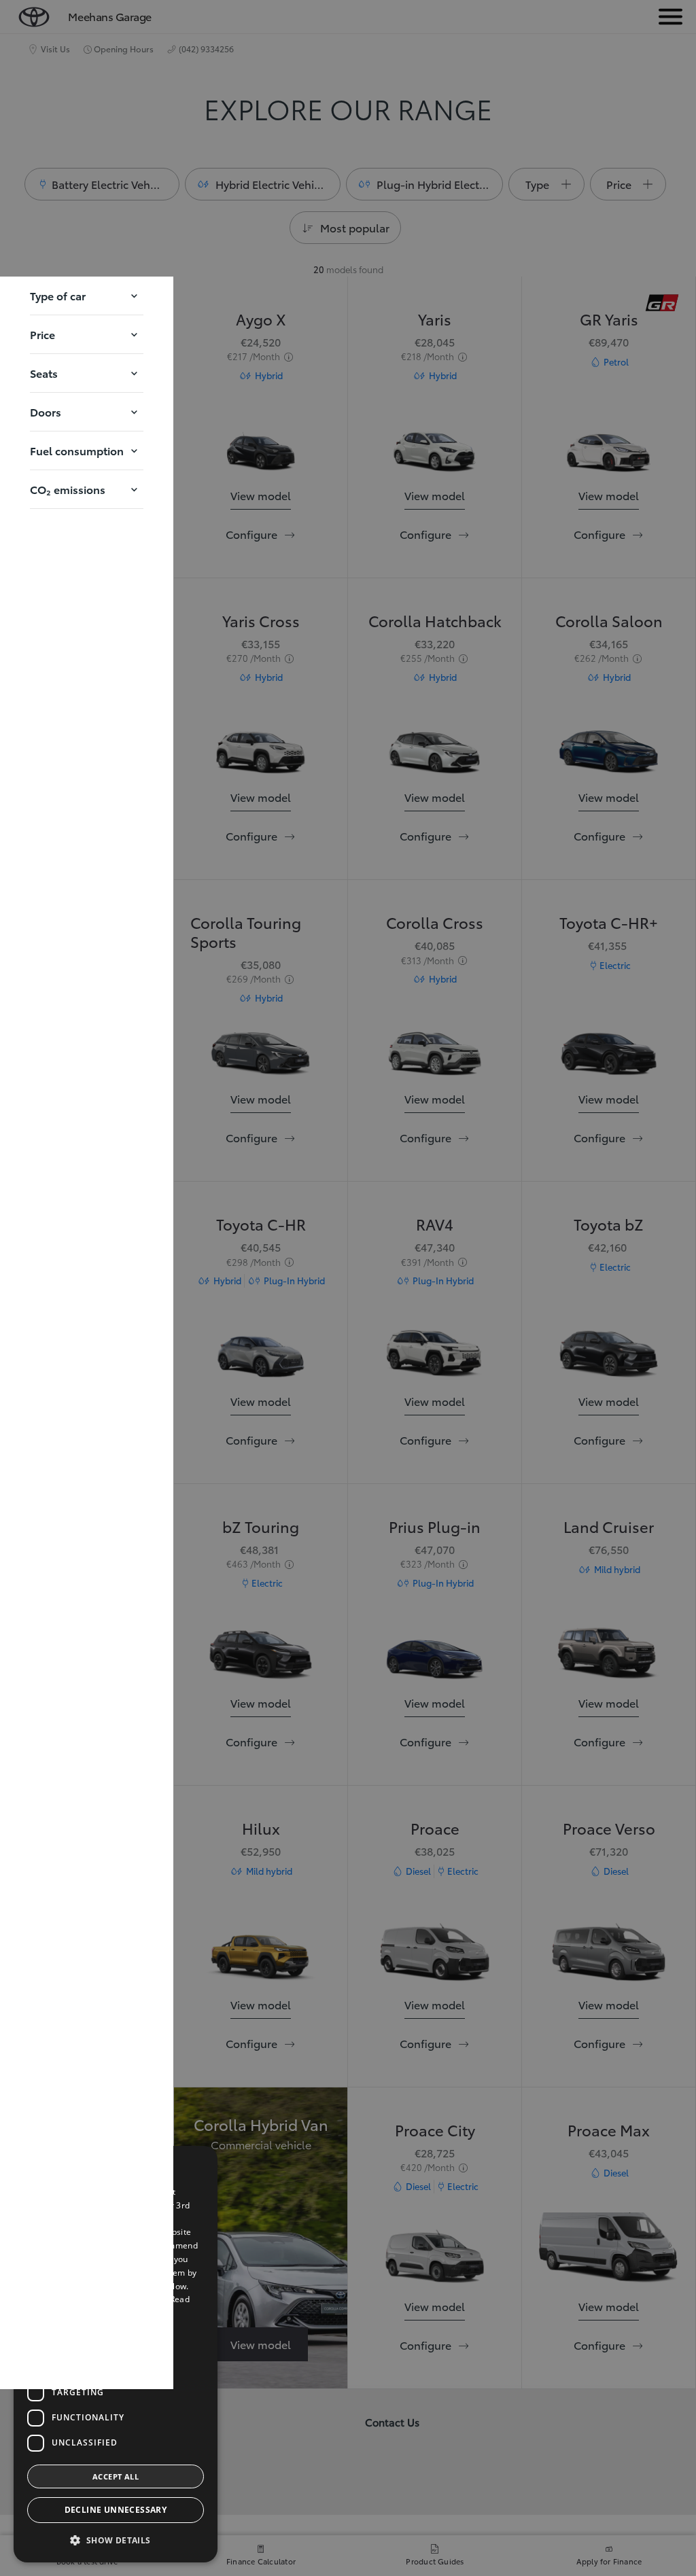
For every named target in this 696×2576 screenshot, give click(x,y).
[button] (87, 296)
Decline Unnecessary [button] (116, 2510)
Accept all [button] (116, 2476)
